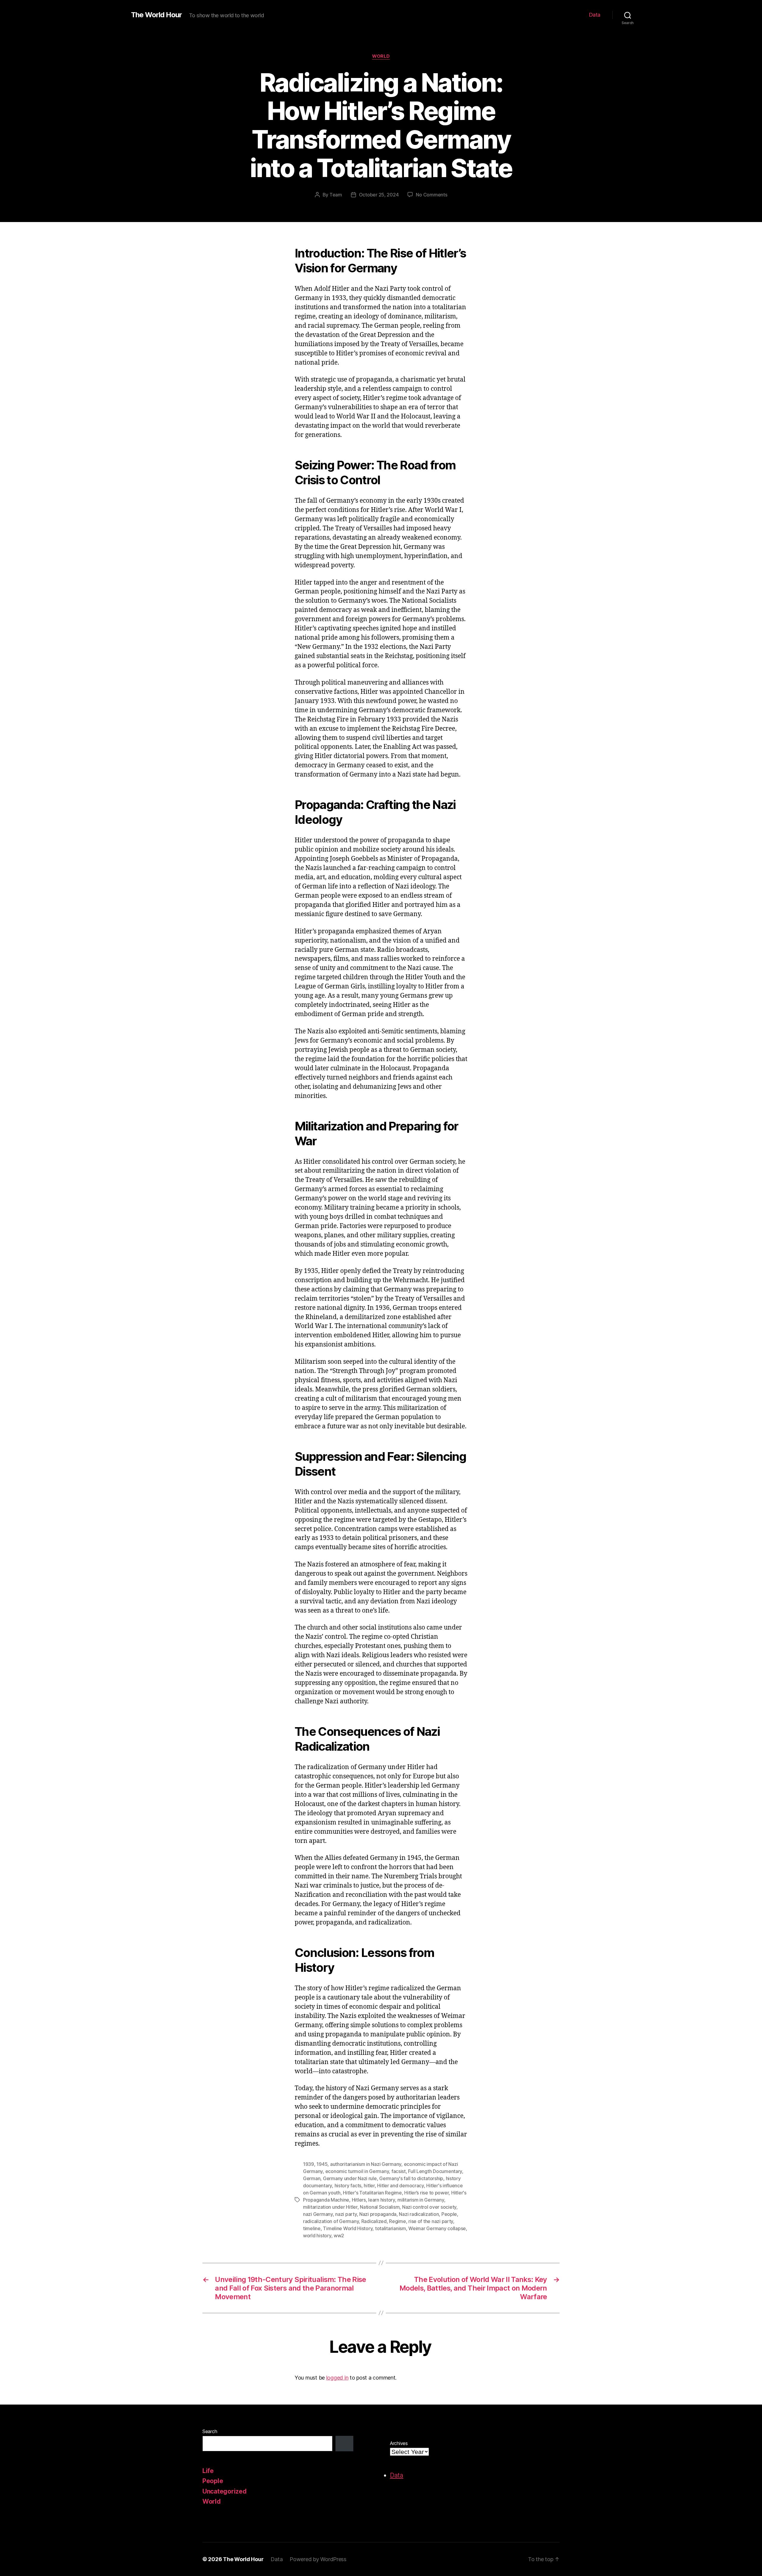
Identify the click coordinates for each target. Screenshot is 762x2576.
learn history (382, 2200)
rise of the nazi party (431, 2221)
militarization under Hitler (330, 2207)
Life (208, 2471)
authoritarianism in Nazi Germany (366, 2164)
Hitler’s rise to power (426, 2193)
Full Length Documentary (435, 2171)
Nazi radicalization (419, 2214)
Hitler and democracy (400, 2186)
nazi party (346, 2214)
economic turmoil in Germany (357, 2171)
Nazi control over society (429, 2207)
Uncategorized (225, 2491)
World (381, 56)
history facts (348, 2186)
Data (595, 15)
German (312, 2178)
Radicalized (374, 2221)
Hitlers (359, 2200)
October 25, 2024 (379, 195)
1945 (322, 2164)
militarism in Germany (421, 2200)
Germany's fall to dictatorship (411, 2178)
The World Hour (156, 15)
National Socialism (380, 2207)
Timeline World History (348, 2228)
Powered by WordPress (318, 2559)
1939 (309, 2164)
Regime (397, 2221)
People (449, 2214)
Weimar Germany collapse (437, 2228)
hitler (369, 2186)
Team (336, 195)
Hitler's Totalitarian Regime (372, 2193)
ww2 (339, 2236)
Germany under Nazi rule (350, 2178)
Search (210, 2431)
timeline (312, 2228)
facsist (399, 2171)
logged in (337, 2378)
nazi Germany (318, 2214)
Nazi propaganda (378, 2214)
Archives (399, 2443)
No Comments (431, 195)
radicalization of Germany (331, 2221)
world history (317, 2236)
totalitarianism (391, 2228)
